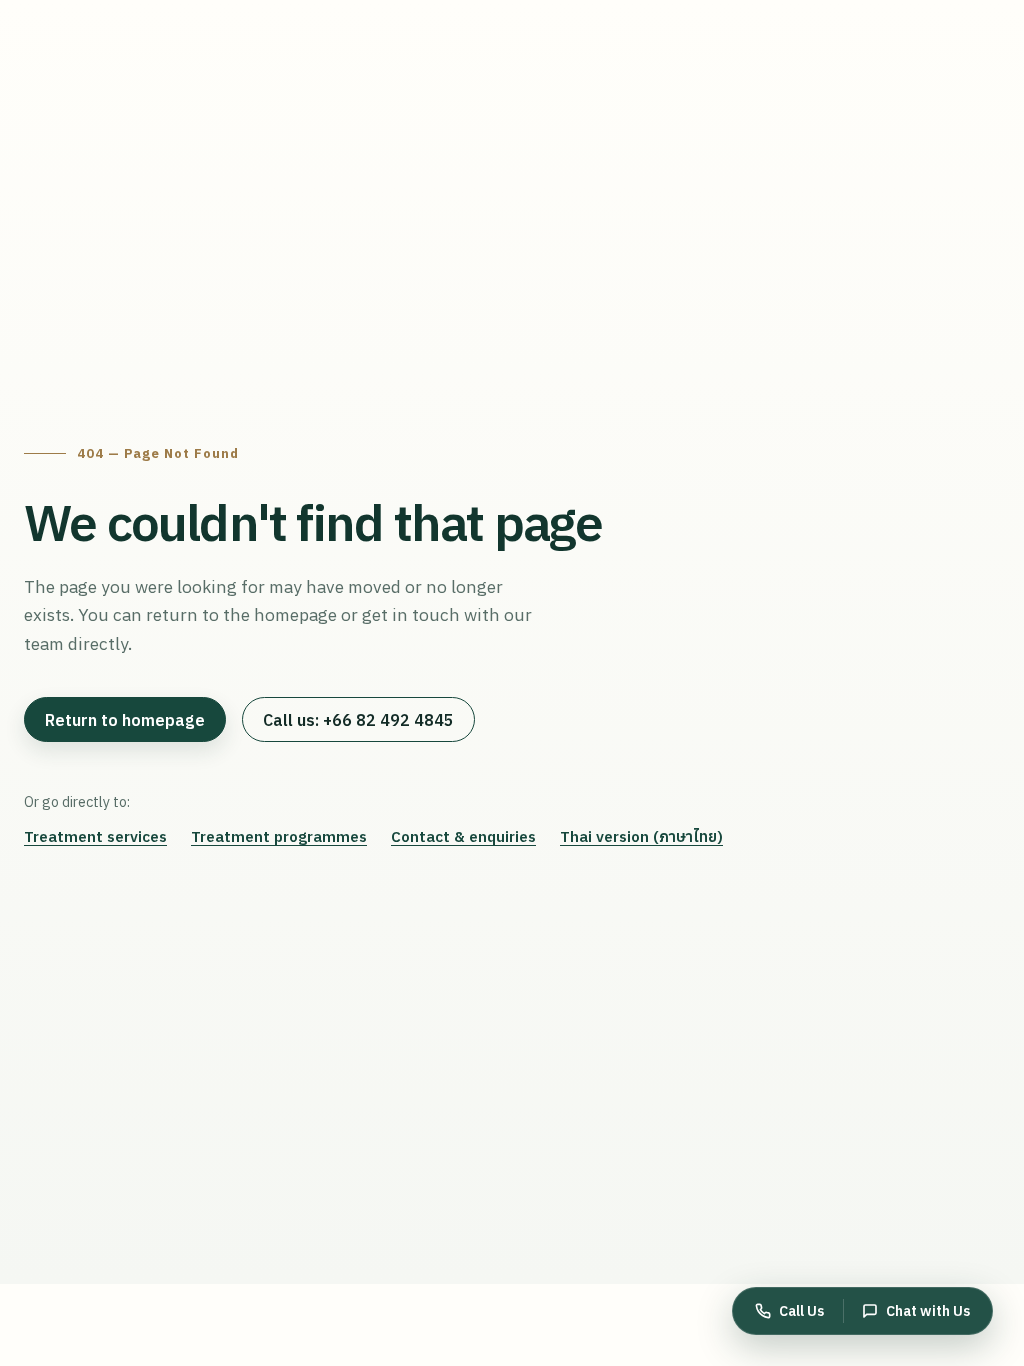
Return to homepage (125, 720)
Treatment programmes (279, 836)
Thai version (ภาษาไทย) (641, 836)
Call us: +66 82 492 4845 (358, 720)
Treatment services (95, 836)
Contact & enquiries (463, 836)
